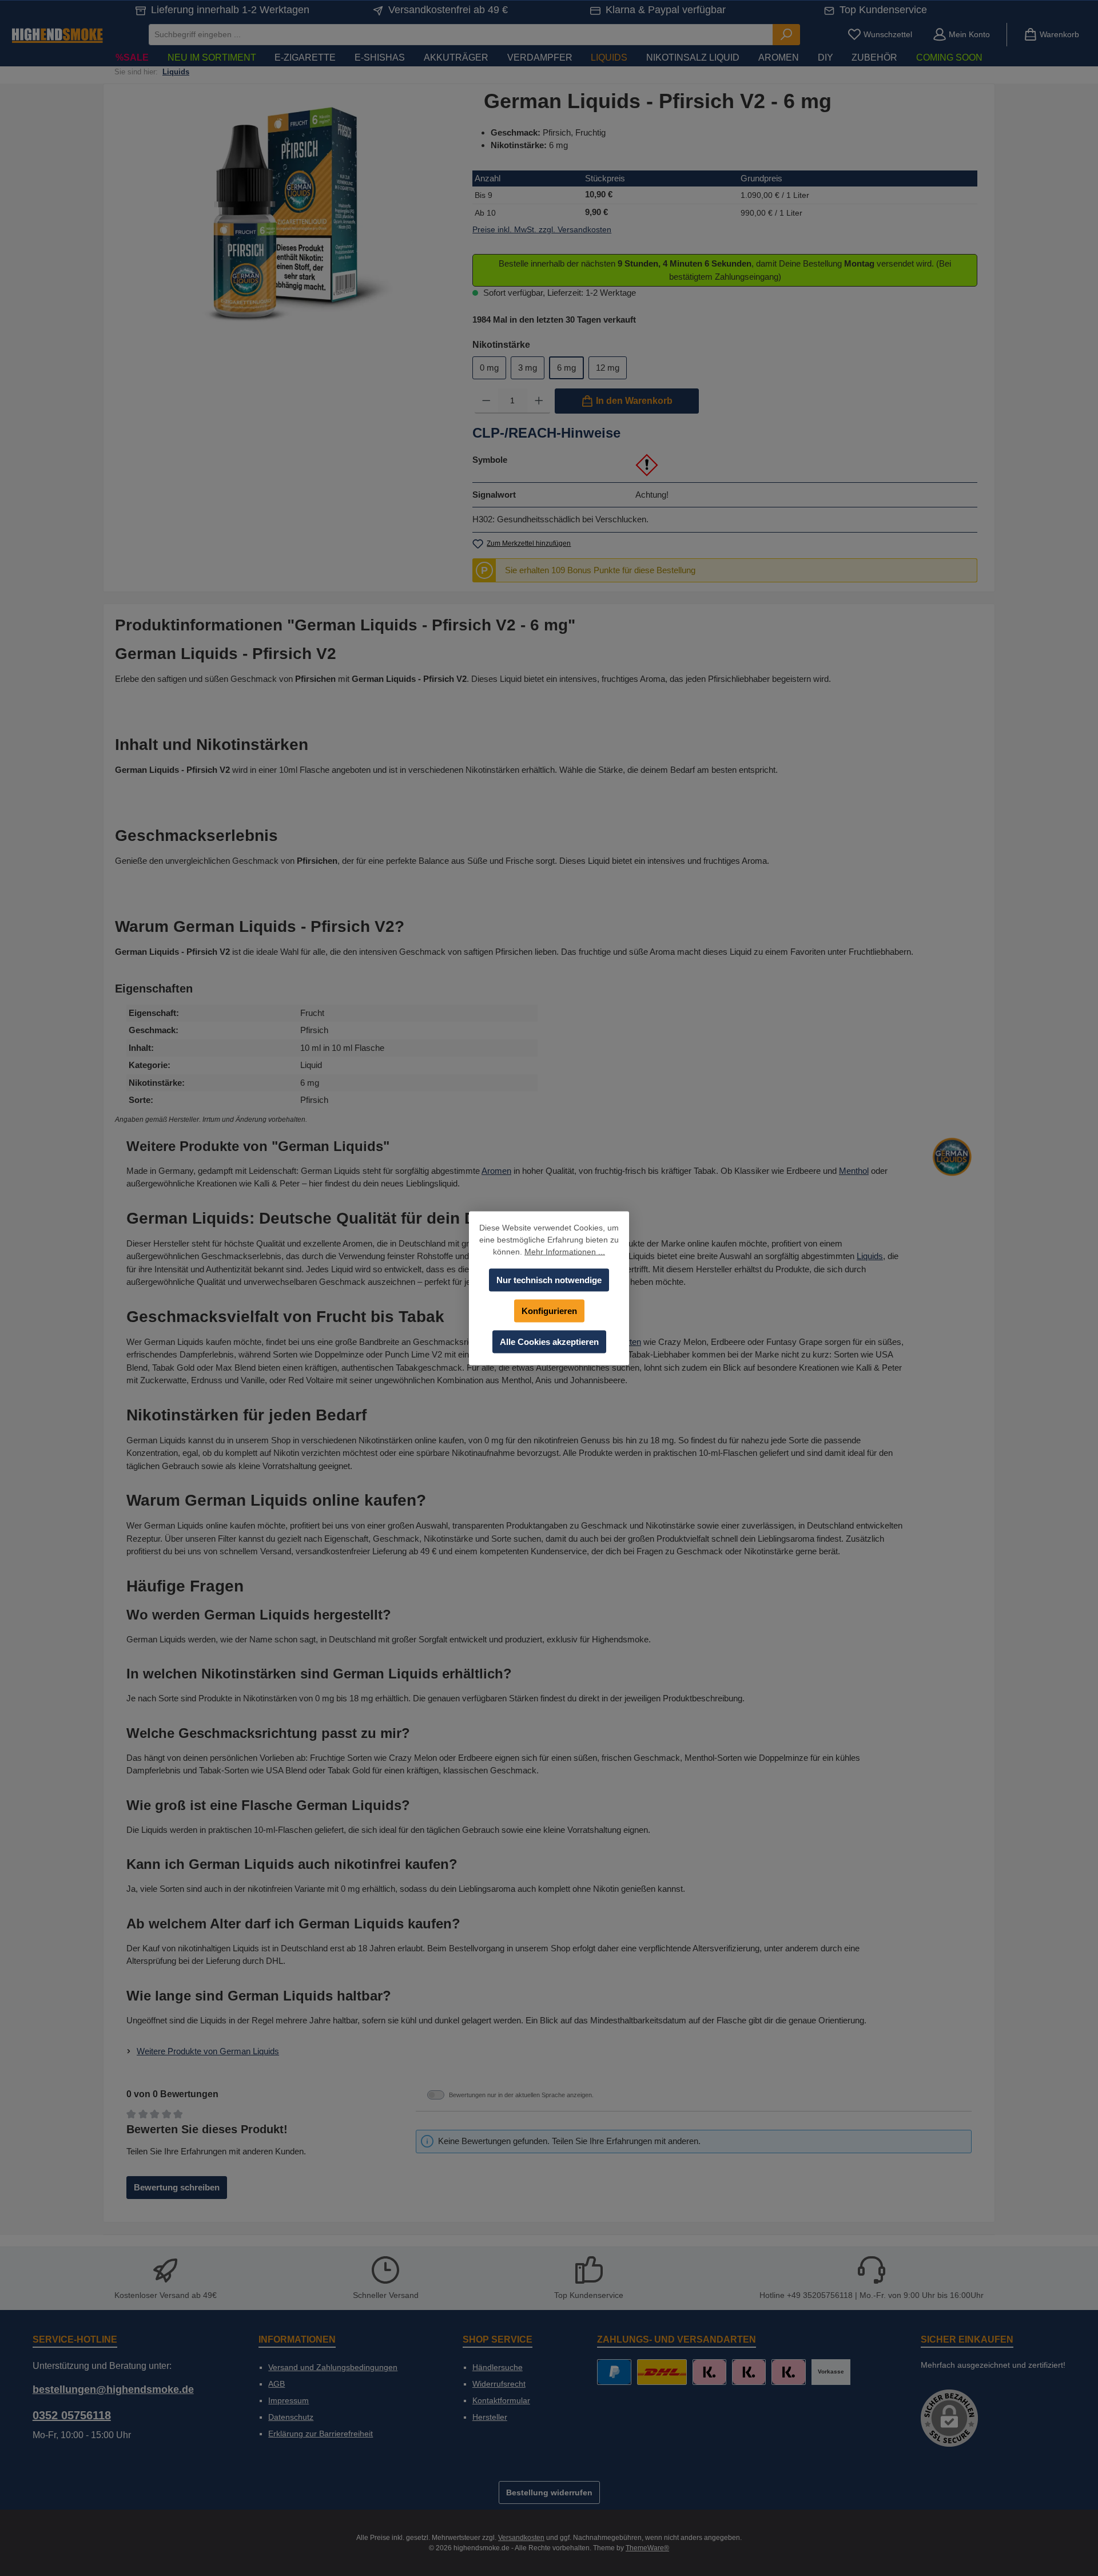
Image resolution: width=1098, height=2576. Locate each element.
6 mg (566, 368)
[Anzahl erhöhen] (539, 401)
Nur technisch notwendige (549, 1279)
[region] (285, 213)
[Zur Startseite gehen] (57, 35)
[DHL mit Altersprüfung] (662, 2372)
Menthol (854, 1171)
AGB (277, 2384)
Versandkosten (521, 2538)
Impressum (289, 2400)
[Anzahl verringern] (486, 401)
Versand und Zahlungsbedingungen (333, 2367)
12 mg (608, 368)
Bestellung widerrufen (549, 2492)
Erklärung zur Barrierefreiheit (321, 2434)
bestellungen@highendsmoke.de (113, 2390)
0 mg (489, 368)
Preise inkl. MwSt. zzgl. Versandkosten (542, 229)
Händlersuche (498, 2367)
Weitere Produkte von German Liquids (208, 2051)
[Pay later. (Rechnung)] (788, 2372)
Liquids (870, 1256)
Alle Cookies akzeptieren (549, 1341)
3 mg (528, 368)
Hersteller (490, 2417)
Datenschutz (291, 2417)
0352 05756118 (72, 2415)
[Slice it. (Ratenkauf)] (709, 2372)
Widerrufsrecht (499, 2384)
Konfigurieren (549, 1310)
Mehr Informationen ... (565, 1251)
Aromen (496, 1171)
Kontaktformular (501, 2400)
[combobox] (461, 35)
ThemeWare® (647, 2548)
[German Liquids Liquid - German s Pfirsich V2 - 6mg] (285, 213)
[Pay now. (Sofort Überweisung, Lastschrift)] (749, 2372)
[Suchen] (786, 35)
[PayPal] (614, 2372)
